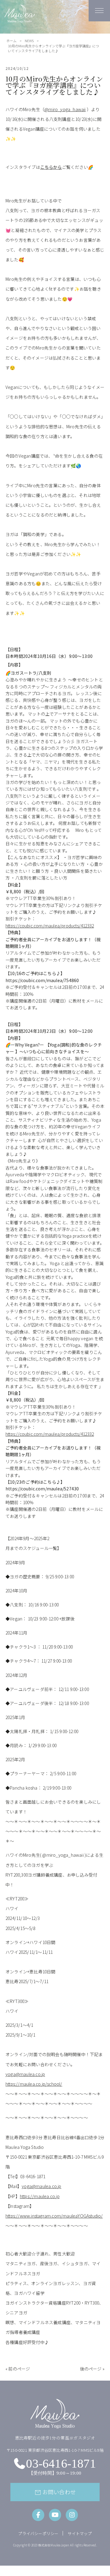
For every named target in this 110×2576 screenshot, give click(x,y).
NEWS (29, 41)
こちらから (51, 167)
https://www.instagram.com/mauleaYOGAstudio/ (54, 2216)
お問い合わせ (55, 2492)
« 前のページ (18, 2369)
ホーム (11, 41)
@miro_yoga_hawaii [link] (65, 109)
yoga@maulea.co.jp (25, 2074)
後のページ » (92, 2369)
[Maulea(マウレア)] (20, 20)
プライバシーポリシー (38, 2533)
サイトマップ (80, 2533)
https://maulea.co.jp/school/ (34, 2084)
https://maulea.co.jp (40, 2196)
